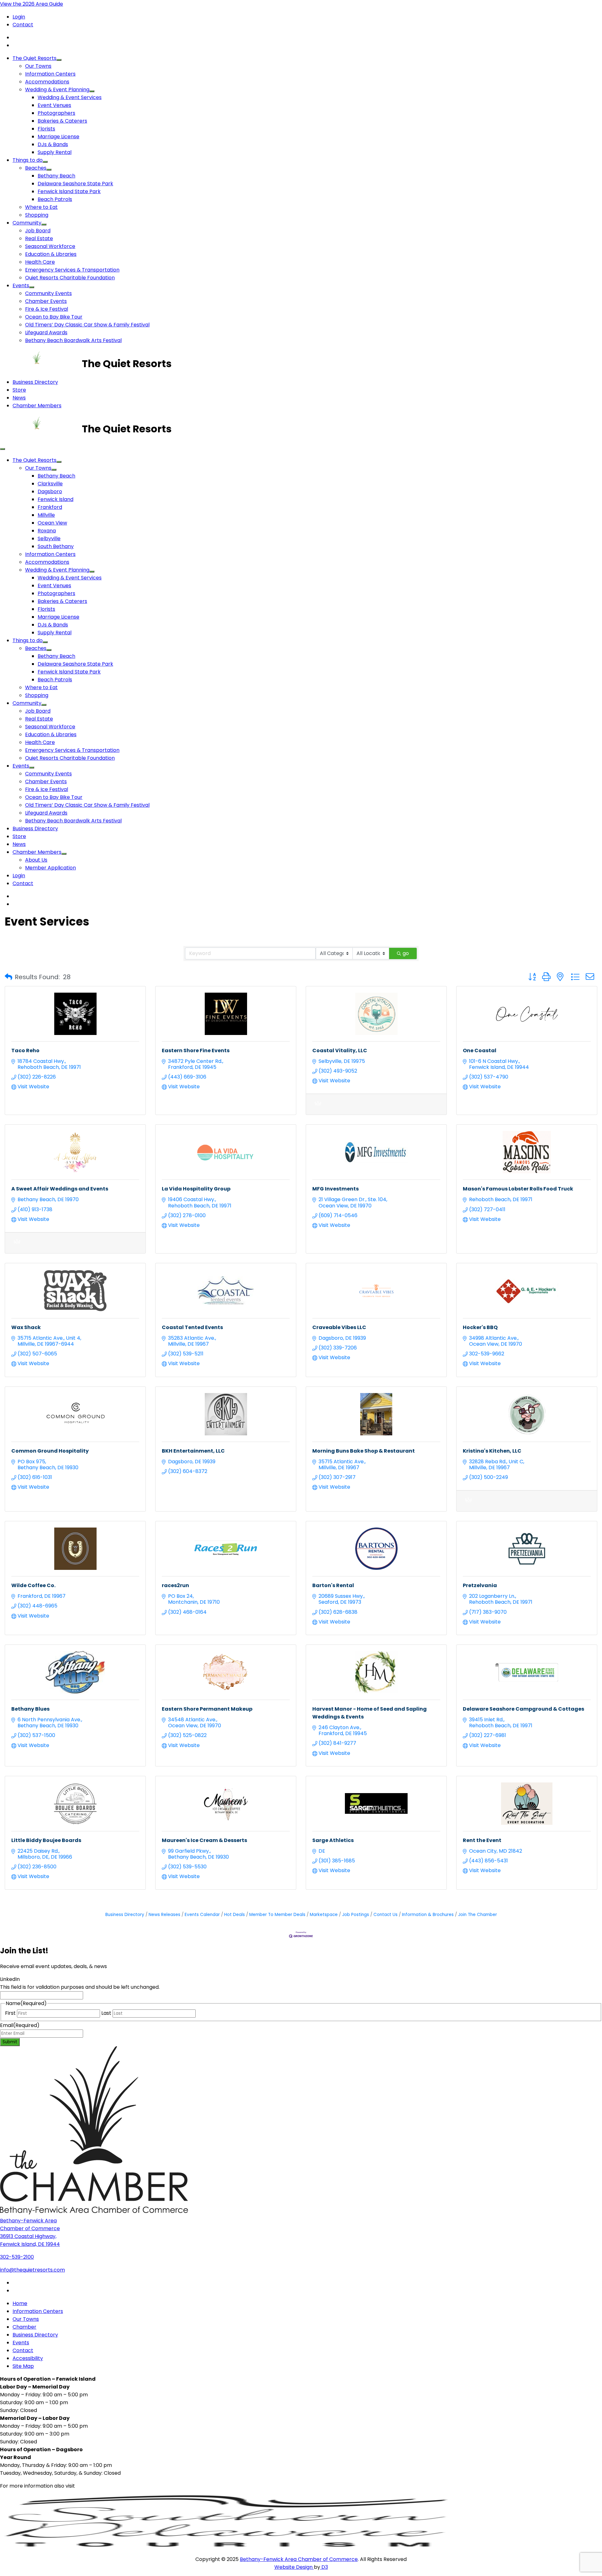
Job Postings (356, 1915)
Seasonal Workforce (50, 246)
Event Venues (54, 105)
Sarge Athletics (333, 1840)
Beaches (36, 168)
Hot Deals (235, 1915)
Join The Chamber (478, 1915)
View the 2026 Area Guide (32, 4)
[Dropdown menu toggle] (59, 60)
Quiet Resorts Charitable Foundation (70, 278)
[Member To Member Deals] (318, 1107)
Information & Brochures (428, 1915)
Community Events (48, 293)
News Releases (164, 1915)
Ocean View (52, 523)
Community (27, 223)
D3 (324, 2567)
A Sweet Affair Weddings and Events (60, 1189)
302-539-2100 (17, 2257)
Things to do (28, 160)
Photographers (56, 113)
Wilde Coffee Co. (33, 1585)
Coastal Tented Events (192, 1327)
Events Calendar (202, 1915)
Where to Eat (41, 207)
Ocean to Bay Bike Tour (54, 317)
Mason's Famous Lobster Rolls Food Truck (518, 1189)
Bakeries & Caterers (62, 121)
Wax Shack (26, 1327)
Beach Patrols (55, 199)
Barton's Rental (333, 1585)
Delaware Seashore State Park (75, 184)
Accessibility (28, 2358)
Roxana (47, 531)
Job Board (38, 231)
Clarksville (50, 484)
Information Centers (50, 74)
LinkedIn (10, 1979)
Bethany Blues (30, 1709)
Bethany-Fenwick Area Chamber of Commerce (299, 2559)
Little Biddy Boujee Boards (46, 1840)
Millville (46, 515)
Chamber (24, 2327)
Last (106, 2013)
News (19, 398)
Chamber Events (46, 301)
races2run (175, 1585)
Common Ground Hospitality (50, 1451)
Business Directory (35, 382)
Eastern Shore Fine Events (196, 1050)
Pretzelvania (480, 1585)
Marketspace (324, 1915)
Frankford (50, 507)
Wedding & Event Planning (57, 90)
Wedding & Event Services (70, 97)
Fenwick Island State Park (69, 191)
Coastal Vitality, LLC (340, 1050)
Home (20, 2303)
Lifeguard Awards (46, 333)
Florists (46, 129)
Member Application (50, 868)
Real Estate (39, 238)
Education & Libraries (51, 254)
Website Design (294, 2567)
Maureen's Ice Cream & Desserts (204, 1840)
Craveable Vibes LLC (339, 1327)
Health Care (40, 262)
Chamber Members (37, 406)
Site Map (23, 2366)
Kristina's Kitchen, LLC (492, 1451)
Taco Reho (25, 1050)
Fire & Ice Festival (47, 309)
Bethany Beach (56, 176)
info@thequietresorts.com (32, 2270)
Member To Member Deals (277, 1915)
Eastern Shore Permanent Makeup (207, 1709)
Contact (23, 25)
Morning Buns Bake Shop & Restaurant (364, 1451)
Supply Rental (55, 152)
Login (19, 17)
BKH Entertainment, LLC (193, 1451)
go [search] (406, 953)
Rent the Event (482, 1840)
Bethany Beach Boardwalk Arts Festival (73, 340)
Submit (10, 2042)
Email (20, 2025)
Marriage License (58, 137)
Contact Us (385, 1915)
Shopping (37, 215)
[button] (8, 977)
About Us (36, 860)
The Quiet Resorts (34, 58)
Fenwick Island (55, 499)
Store (19, 390)
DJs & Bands (53, 144)
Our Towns (38, 66)
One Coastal (480, 1050)
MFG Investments (335, 1189)
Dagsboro (50, 491)
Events (21, 285)
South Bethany (56, 546)
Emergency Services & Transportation (72, 270)
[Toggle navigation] (3, 449)
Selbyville (49, 538)
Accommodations (47, 82)
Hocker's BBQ (480, 1327)
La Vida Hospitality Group (196, 1189)
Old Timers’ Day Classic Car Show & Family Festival (87, 325)
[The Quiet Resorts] (41, 364)
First (10, 2013)
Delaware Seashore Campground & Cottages (523, 1709)
